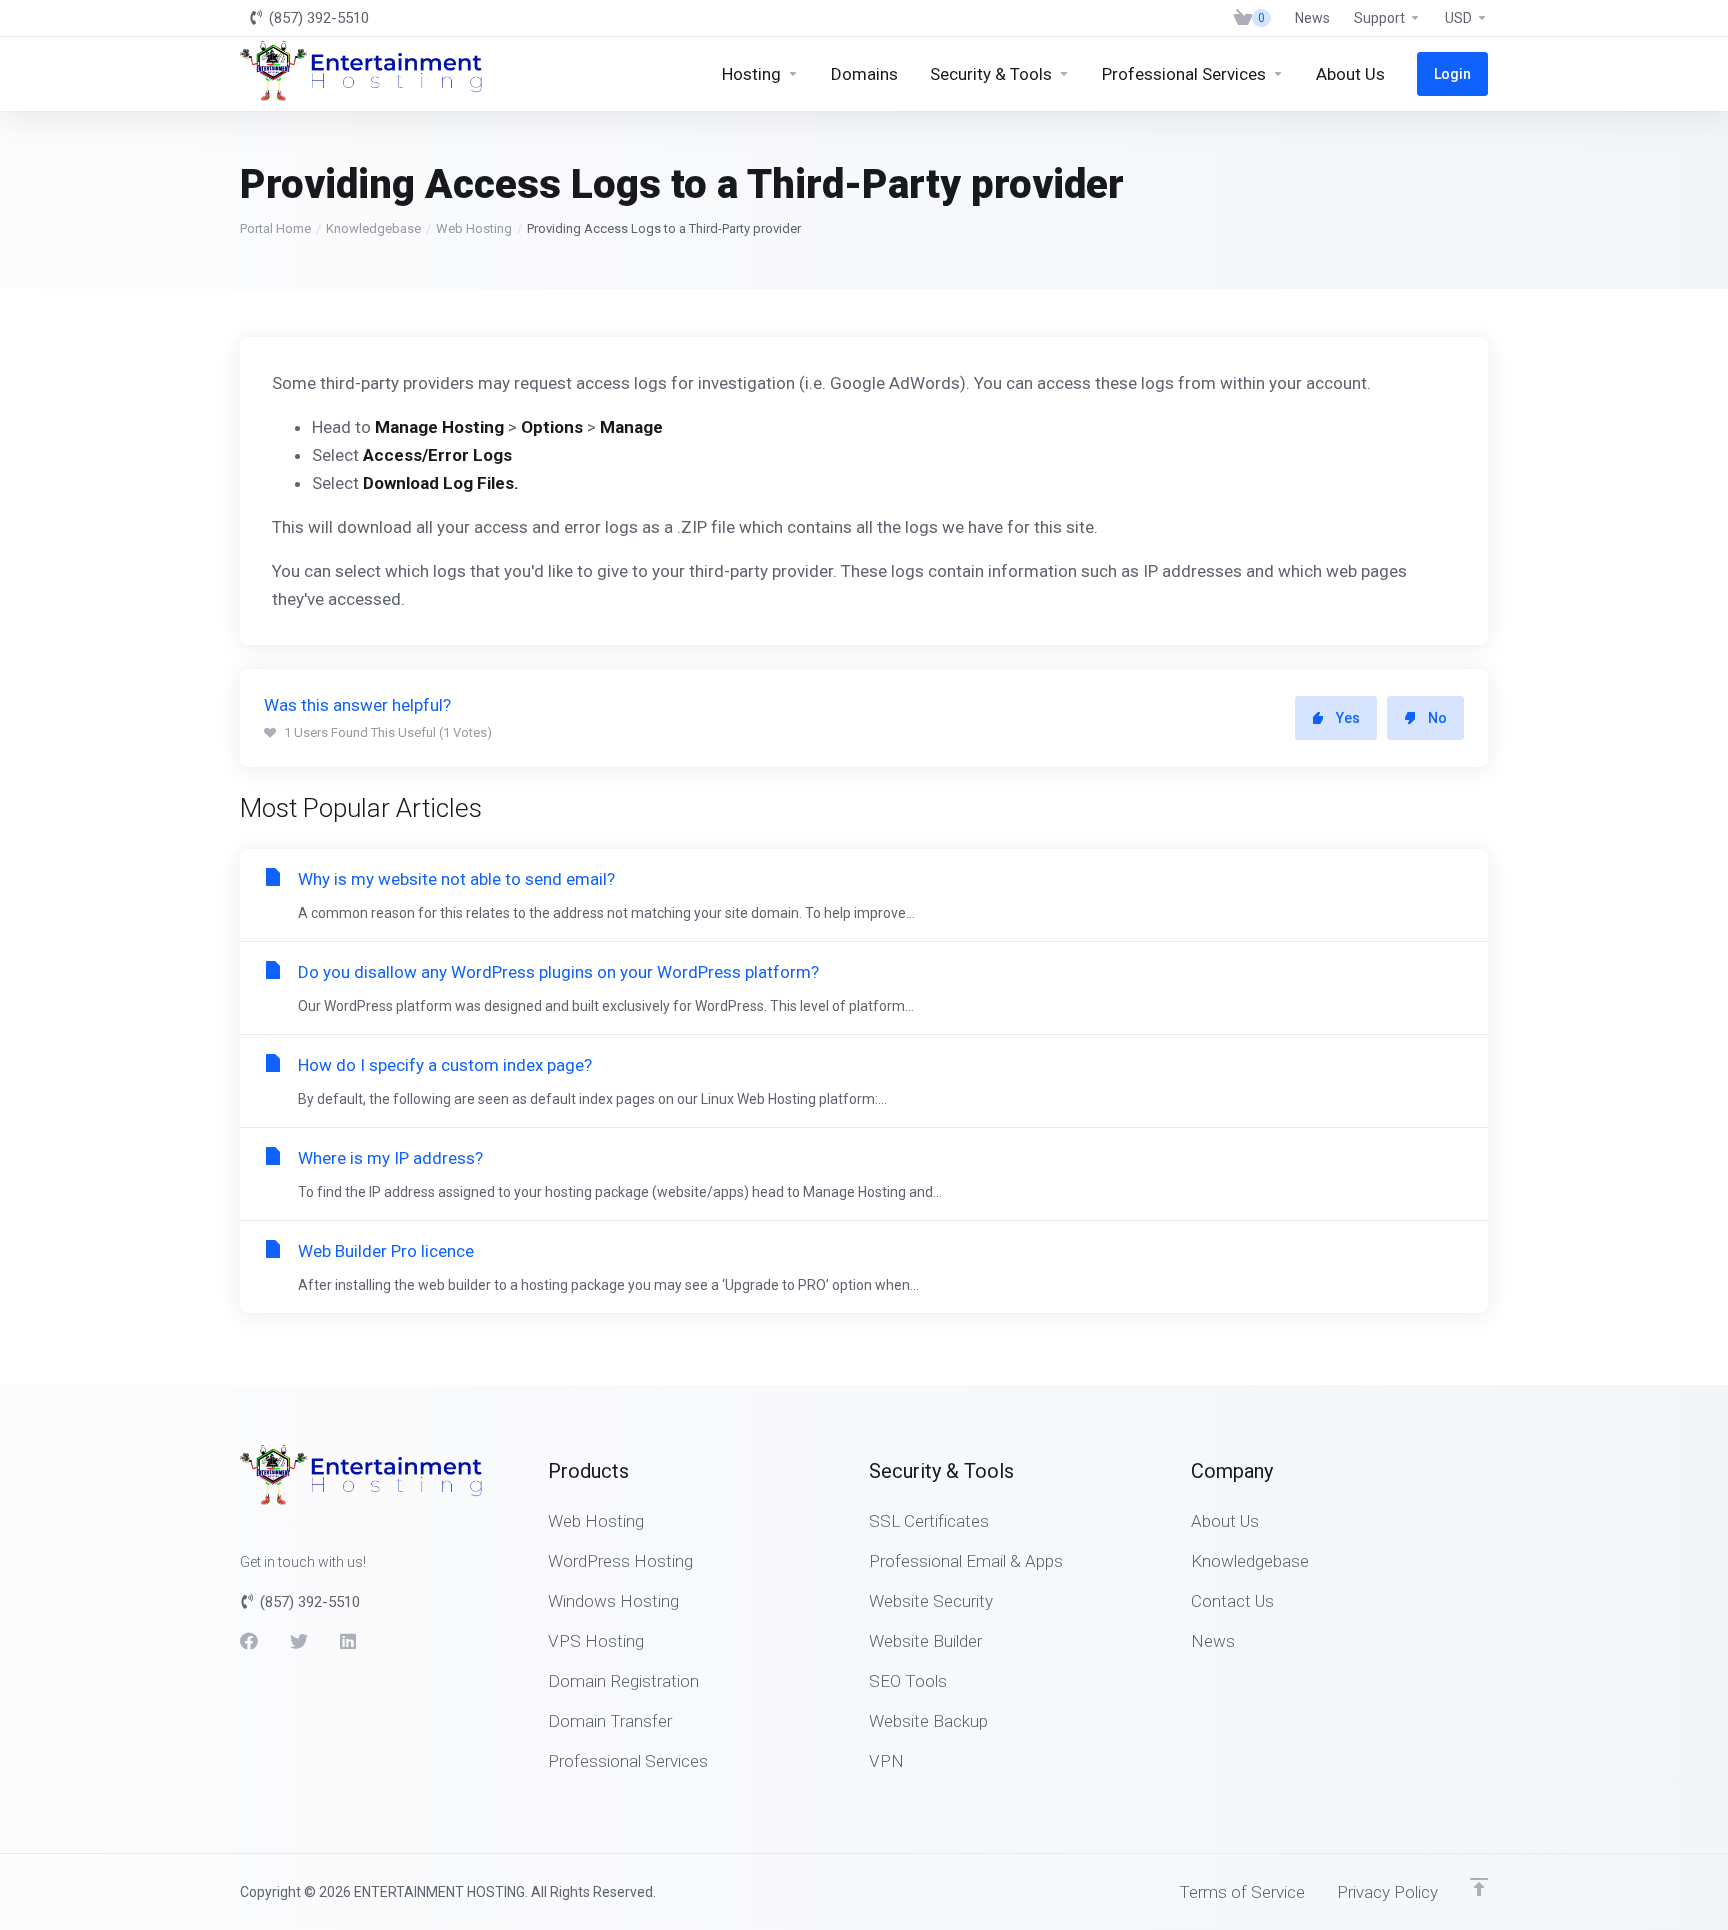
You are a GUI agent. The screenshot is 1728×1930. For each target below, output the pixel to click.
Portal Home (275, 228)
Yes (1348, 718)
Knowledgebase (373, 228)
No (1437, 718)
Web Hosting (474, 228)
